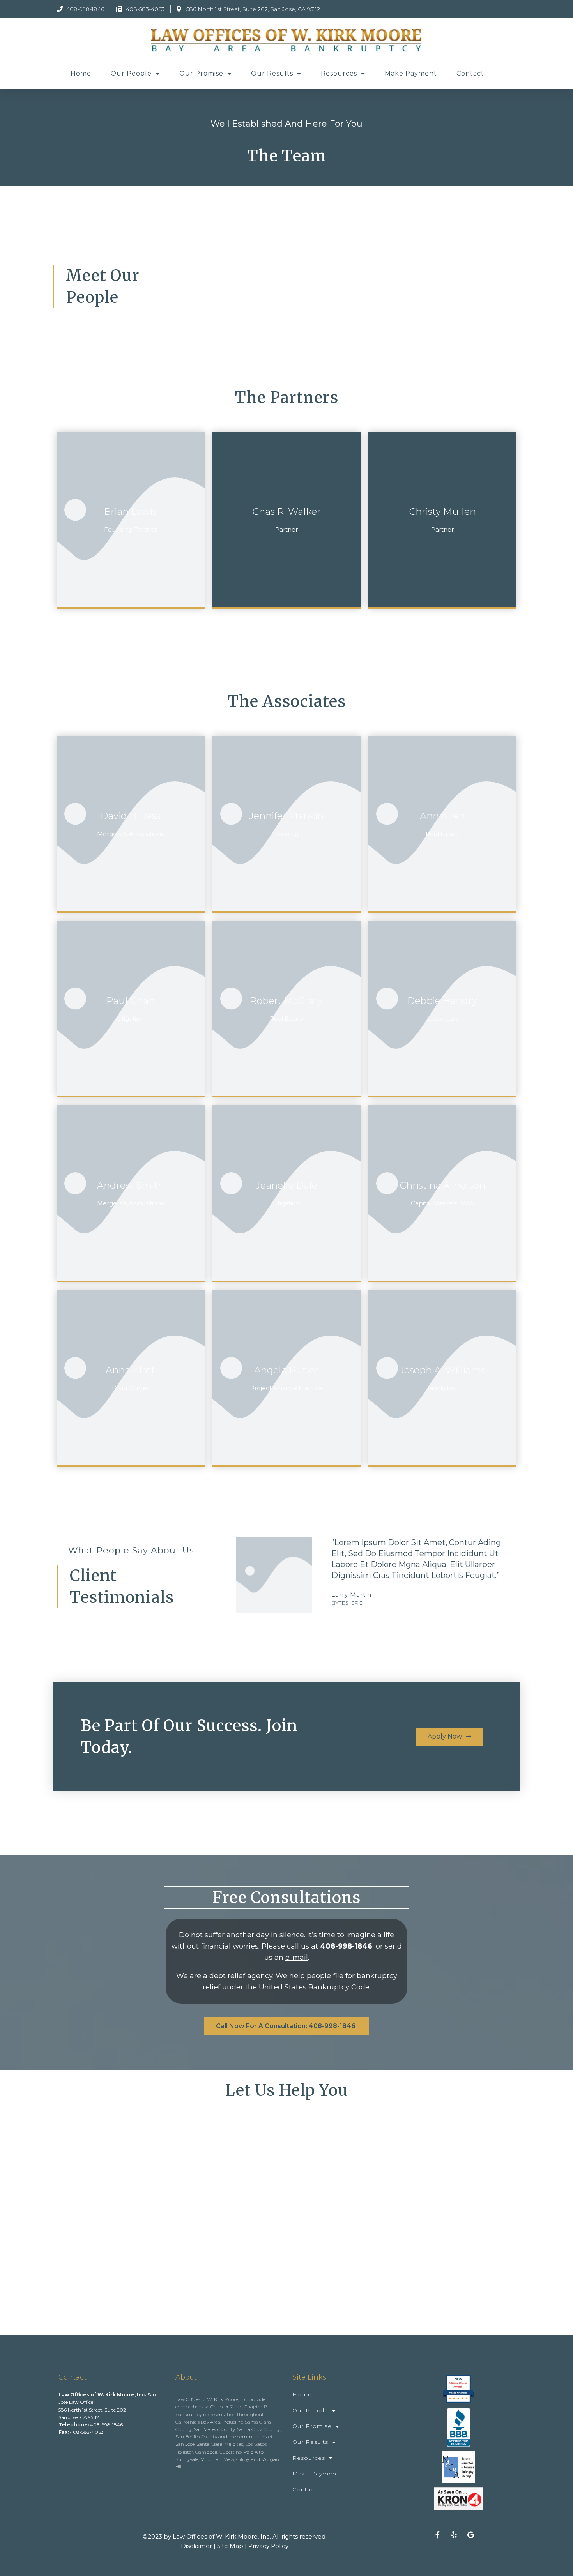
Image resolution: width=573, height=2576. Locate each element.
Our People (131, 73)
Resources (339, 73)
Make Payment (411, 73)
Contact (470, 73)
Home (81, 73)
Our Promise (201, 73)
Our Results (272, 73)
